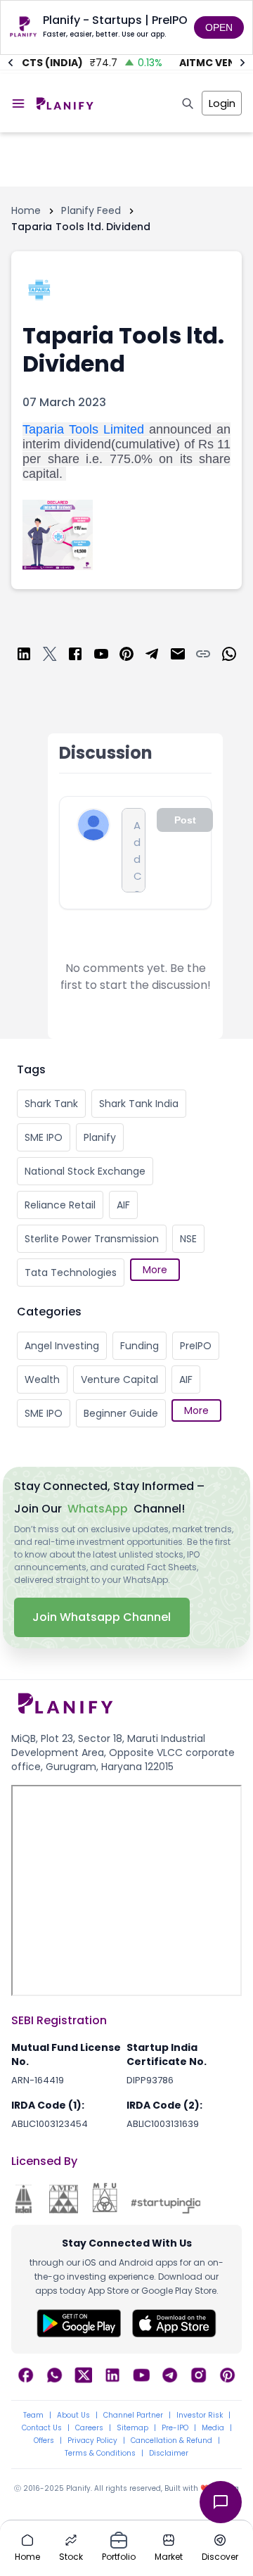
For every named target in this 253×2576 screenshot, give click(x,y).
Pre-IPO (175, 2428)
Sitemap (132, 2428)
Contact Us (42, 2428)
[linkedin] (24, 656)
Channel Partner (133, 2416)
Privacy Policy (92, 2441)
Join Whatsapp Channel (102, 1617)
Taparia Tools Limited (83, 429)
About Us (73, 2416)
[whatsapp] (229, 656)
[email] (178, 656)
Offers (44, 2441)
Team (33, 2416)
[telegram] (152, 656)
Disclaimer (169, 2454)
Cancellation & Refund (171, 2441)
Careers (89, 2428)
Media (213, 2428)
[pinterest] (126, 656)
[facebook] (75, 656)
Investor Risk (200, 2416)
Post (185, 820)
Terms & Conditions (100, 2454)
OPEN (219, 27)
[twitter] (50, 656)
